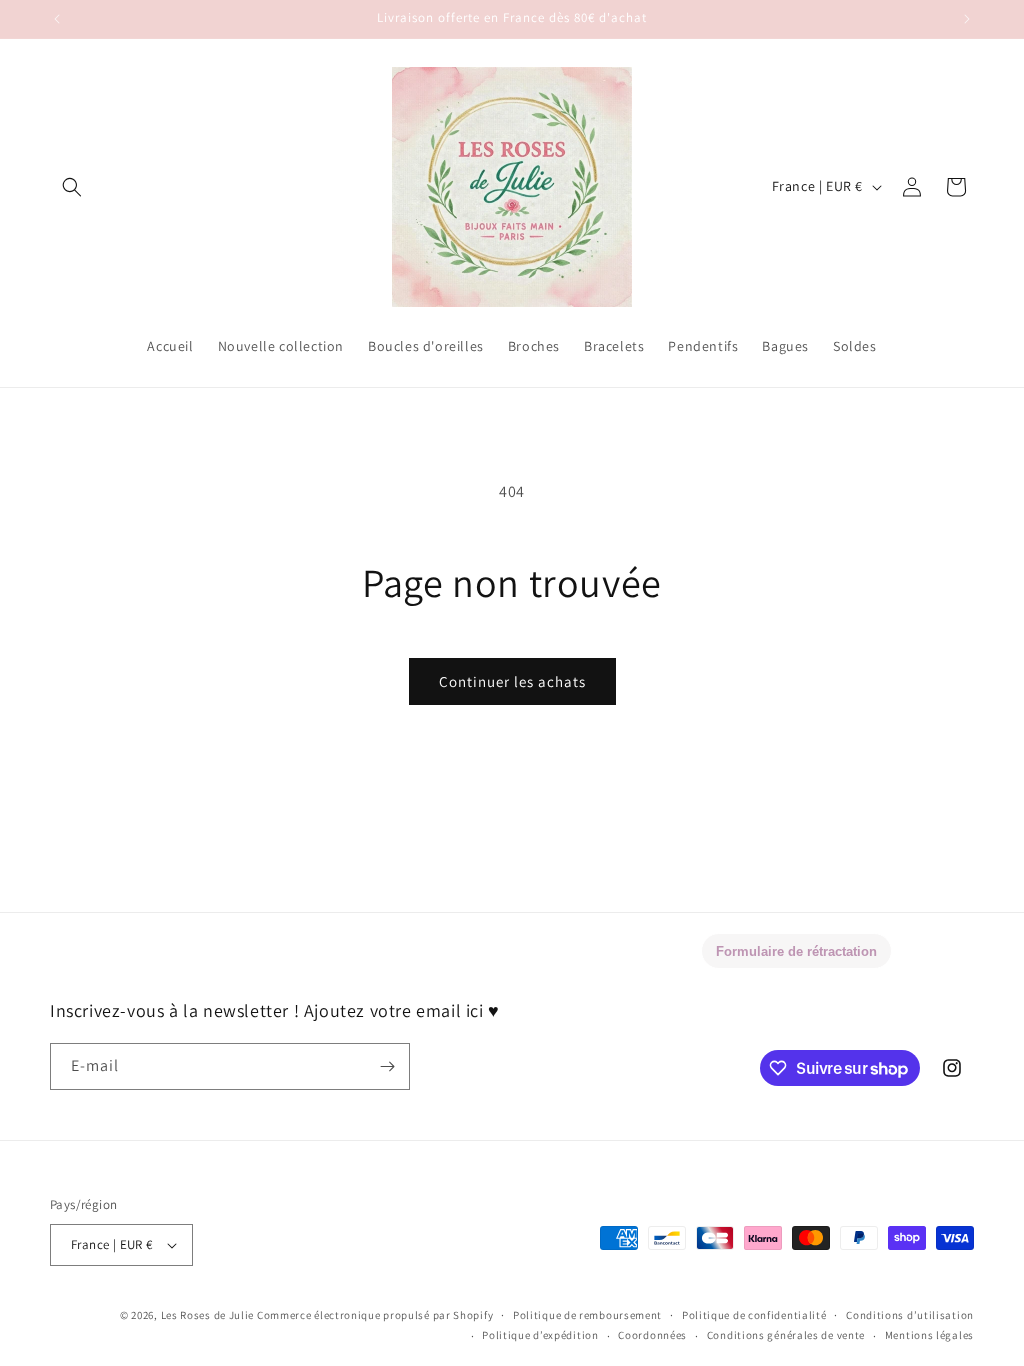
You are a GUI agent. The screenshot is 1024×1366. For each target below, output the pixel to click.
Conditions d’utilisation (910, 1315)
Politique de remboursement (587, 1315)
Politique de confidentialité (754, 1315)
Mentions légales (929, 1335)
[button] (72, 187)
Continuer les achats (512, 681)
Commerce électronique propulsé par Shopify (375, 1315)
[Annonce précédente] (57, 19)
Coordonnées (652, 1335)
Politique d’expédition (540, 1335)
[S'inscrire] (387, 1066)
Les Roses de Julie (208, 1315)
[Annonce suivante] (967, 19)
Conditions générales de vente (786, 1335)
